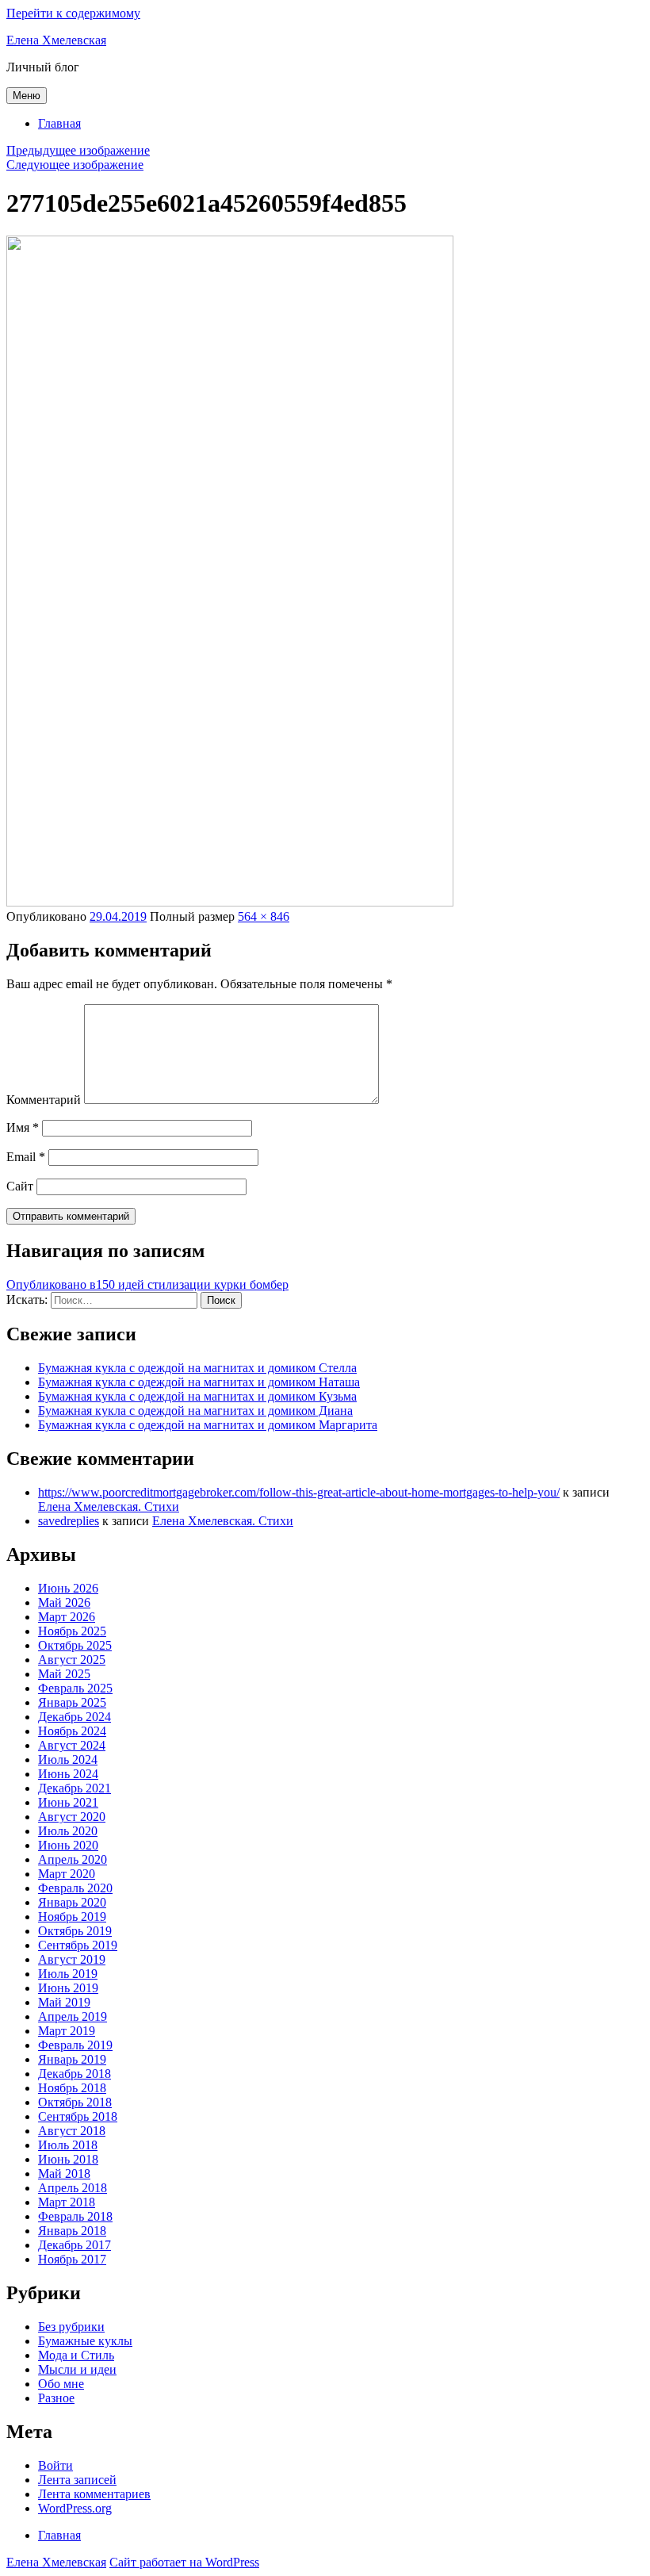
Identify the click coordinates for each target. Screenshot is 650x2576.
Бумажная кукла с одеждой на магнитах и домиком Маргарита (208, 1425)
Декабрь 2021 (75, 1788)
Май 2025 (64, 1674)
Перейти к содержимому (73, 13)
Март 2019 (67, 2031)
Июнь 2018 (68, 2159)
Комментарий (44, 1100)
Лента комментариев (94, 2494)
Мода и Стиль (76, 2355)
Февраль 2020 (75, 1888)
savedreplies (69, 1521)
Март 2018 (67, 2202)
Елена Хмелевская (56, 40)
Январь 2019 (72, 2059)
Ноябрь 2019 (72, 1917)
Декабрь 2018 (75, 2074)
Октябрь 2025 (75, 1645)
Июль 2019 (68, 1974)
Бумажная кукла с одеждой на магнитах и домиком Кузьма (197, 1396)
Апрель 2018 (73, 2188)
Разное (56, 2398)
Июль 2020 (68, 1831)
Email (26, 1157)
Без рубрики (71, 2327)
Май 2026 (64, 1602)
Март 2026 (67, 1617)
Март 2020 (67, 1874)
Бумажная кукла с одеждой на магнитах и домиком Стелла (197, 1368)
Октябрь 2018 (75, 2102)
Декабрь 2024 (75, 1717)
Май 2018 (64, 2173)
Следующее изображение (75, 165)
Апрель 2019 (73, 2016)
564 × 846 (264, 916)
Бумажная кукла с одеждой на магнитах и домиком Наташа (199, 1382)
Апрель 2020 (73, 1859)
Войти (55, 2465)
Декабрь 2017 (75, 2245)
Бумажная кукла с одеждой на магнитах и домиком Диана (195, 1411)
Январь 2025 (72, 1702)
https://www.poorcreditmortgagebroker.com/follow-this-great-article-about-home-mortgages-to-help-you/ (299, 1492)
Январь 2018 (72, 2231)
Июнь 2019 (68, 1988)
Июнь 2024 (68, 1774)
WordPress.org (75, 2508)
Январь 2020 (72, 1902)
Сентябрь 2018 (78, 2116)
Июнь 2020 (68, 1845)
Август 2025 (72, 1660)
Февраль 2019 (75, 2045)
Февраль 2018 (75, 2216)
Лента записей (77, 2480)
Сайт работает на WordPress (184, 2562)
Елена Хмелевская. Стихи (109, 1506)
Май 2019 (64, 2002)
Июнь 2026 (68, 1588)
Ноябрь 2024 (72, 1731)
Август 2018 (72, 2131)
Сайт (20, 1186)
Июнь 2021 (68, 1802)
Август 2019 (72, 1959)
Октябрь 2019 (75, 1931)
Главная (59, 123)
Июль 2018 (68, 2145)
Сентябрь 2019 (78, 1945)
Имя (23, 1127)
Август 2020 (72, 1817)
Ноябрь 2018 (72, 2088)
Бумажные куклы (85, 2341)
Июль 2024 (68, 1759)
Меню (27, 96)
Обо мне (61, 2384)
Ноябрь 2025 (72, 1631)
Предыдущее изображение (78, 150)
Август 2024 (72, 1745)
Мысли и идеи (77, 2369)
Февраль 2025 (75, 1688)
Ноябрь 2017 (72, 2259)
